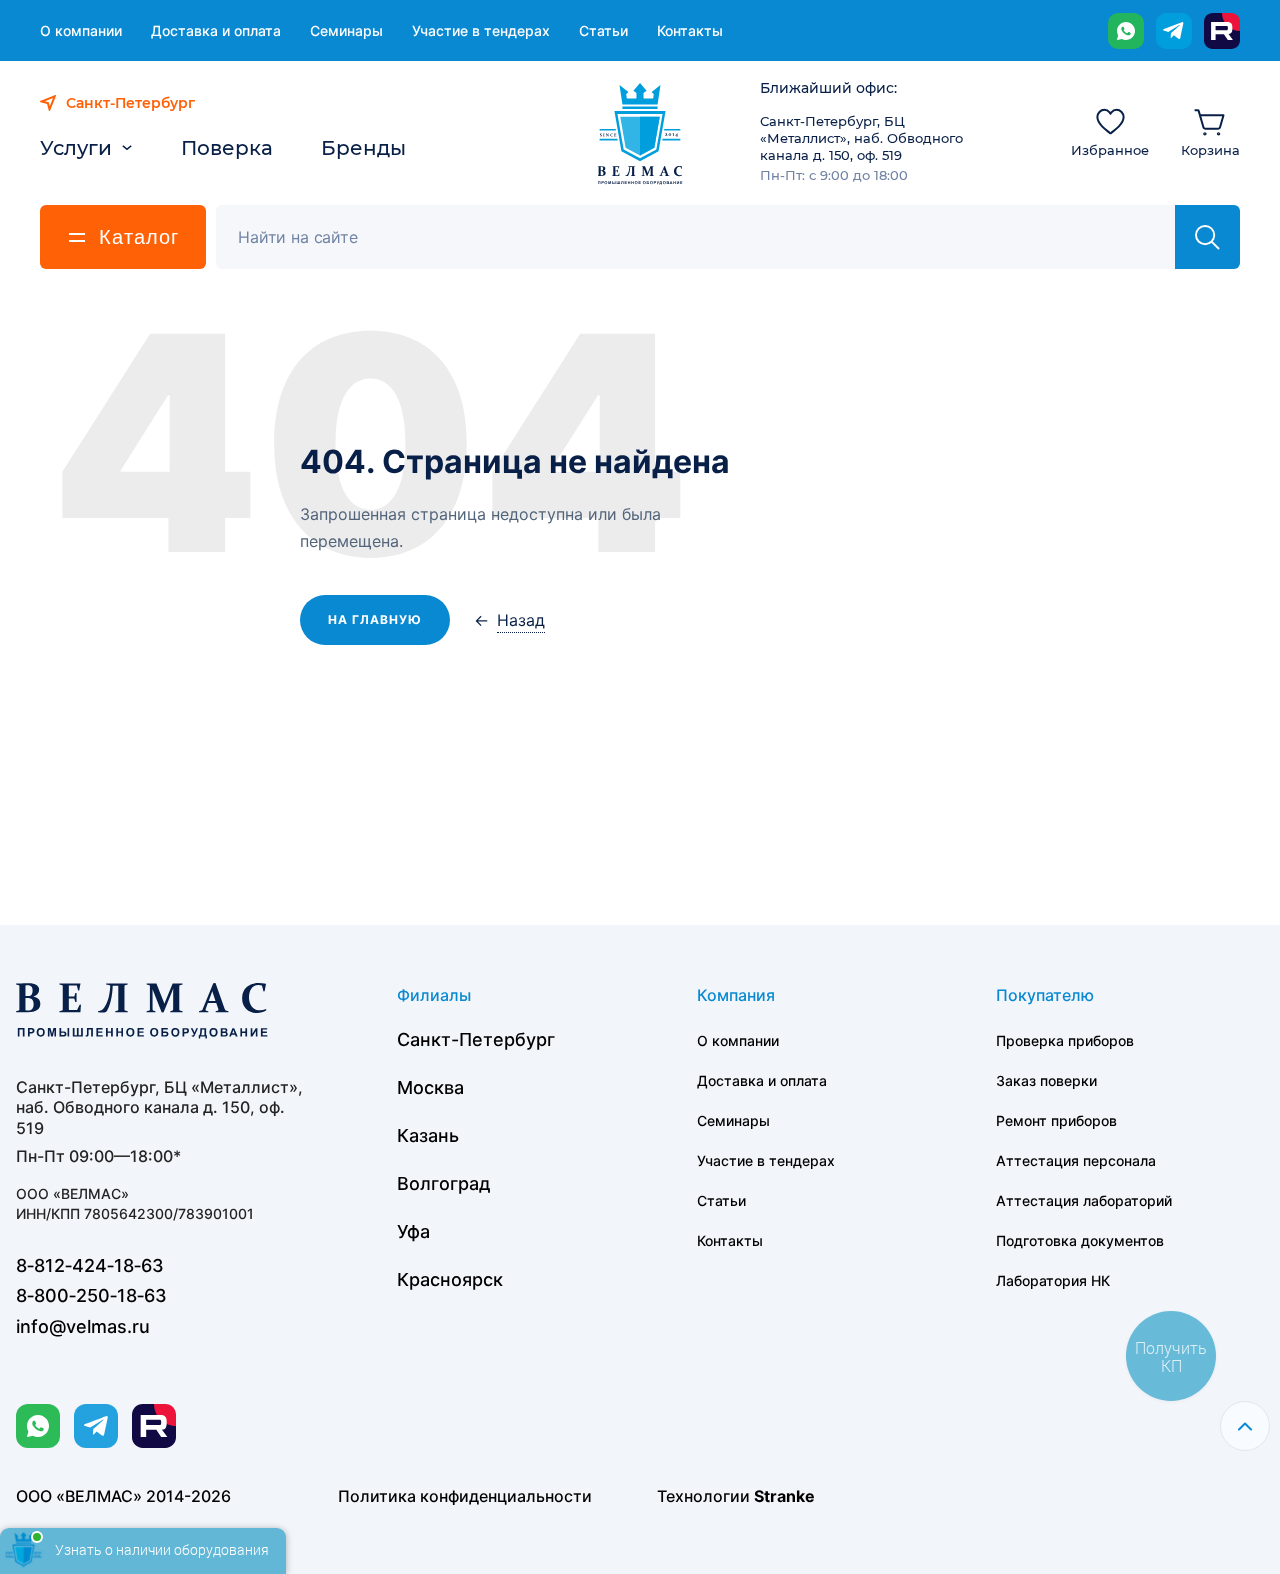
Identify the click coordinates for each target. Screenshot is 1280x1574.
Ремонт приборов (1056, 1120)
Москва (430, 1087)
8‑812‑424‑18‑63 (90, 1265)
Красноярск (450, 1279)
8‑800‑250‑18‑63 (91, 1295)
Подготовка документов (1080, 1240)
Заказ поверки (1046, 1080)
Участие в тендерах (481, 30)
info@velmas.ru (83, 1326)
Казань (428, 1135)
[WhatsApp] (1126, 31)
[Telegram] (1174, 31)
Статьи (603, 30)
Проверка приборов (1065, 1040)
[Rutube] (1222, 31)
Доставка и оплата (216, 30)
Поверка (227, 148)
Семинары (346, 30)
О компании (81, 30)
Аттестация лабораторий (1084, 1200)
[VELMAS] (640, 134)
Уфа (413, 1231)
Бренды (363, 148)
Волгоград (444, 1183)
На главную (375, 619)
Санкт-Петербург (476, 1039)
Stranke (784, 1496)
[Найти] (1207, 237)
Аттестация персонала (1076, 1160)
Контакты (690, 30)
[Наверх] (1245, 1426)
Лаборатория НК (1053, 1280)
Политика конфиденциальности (465, 1496)
